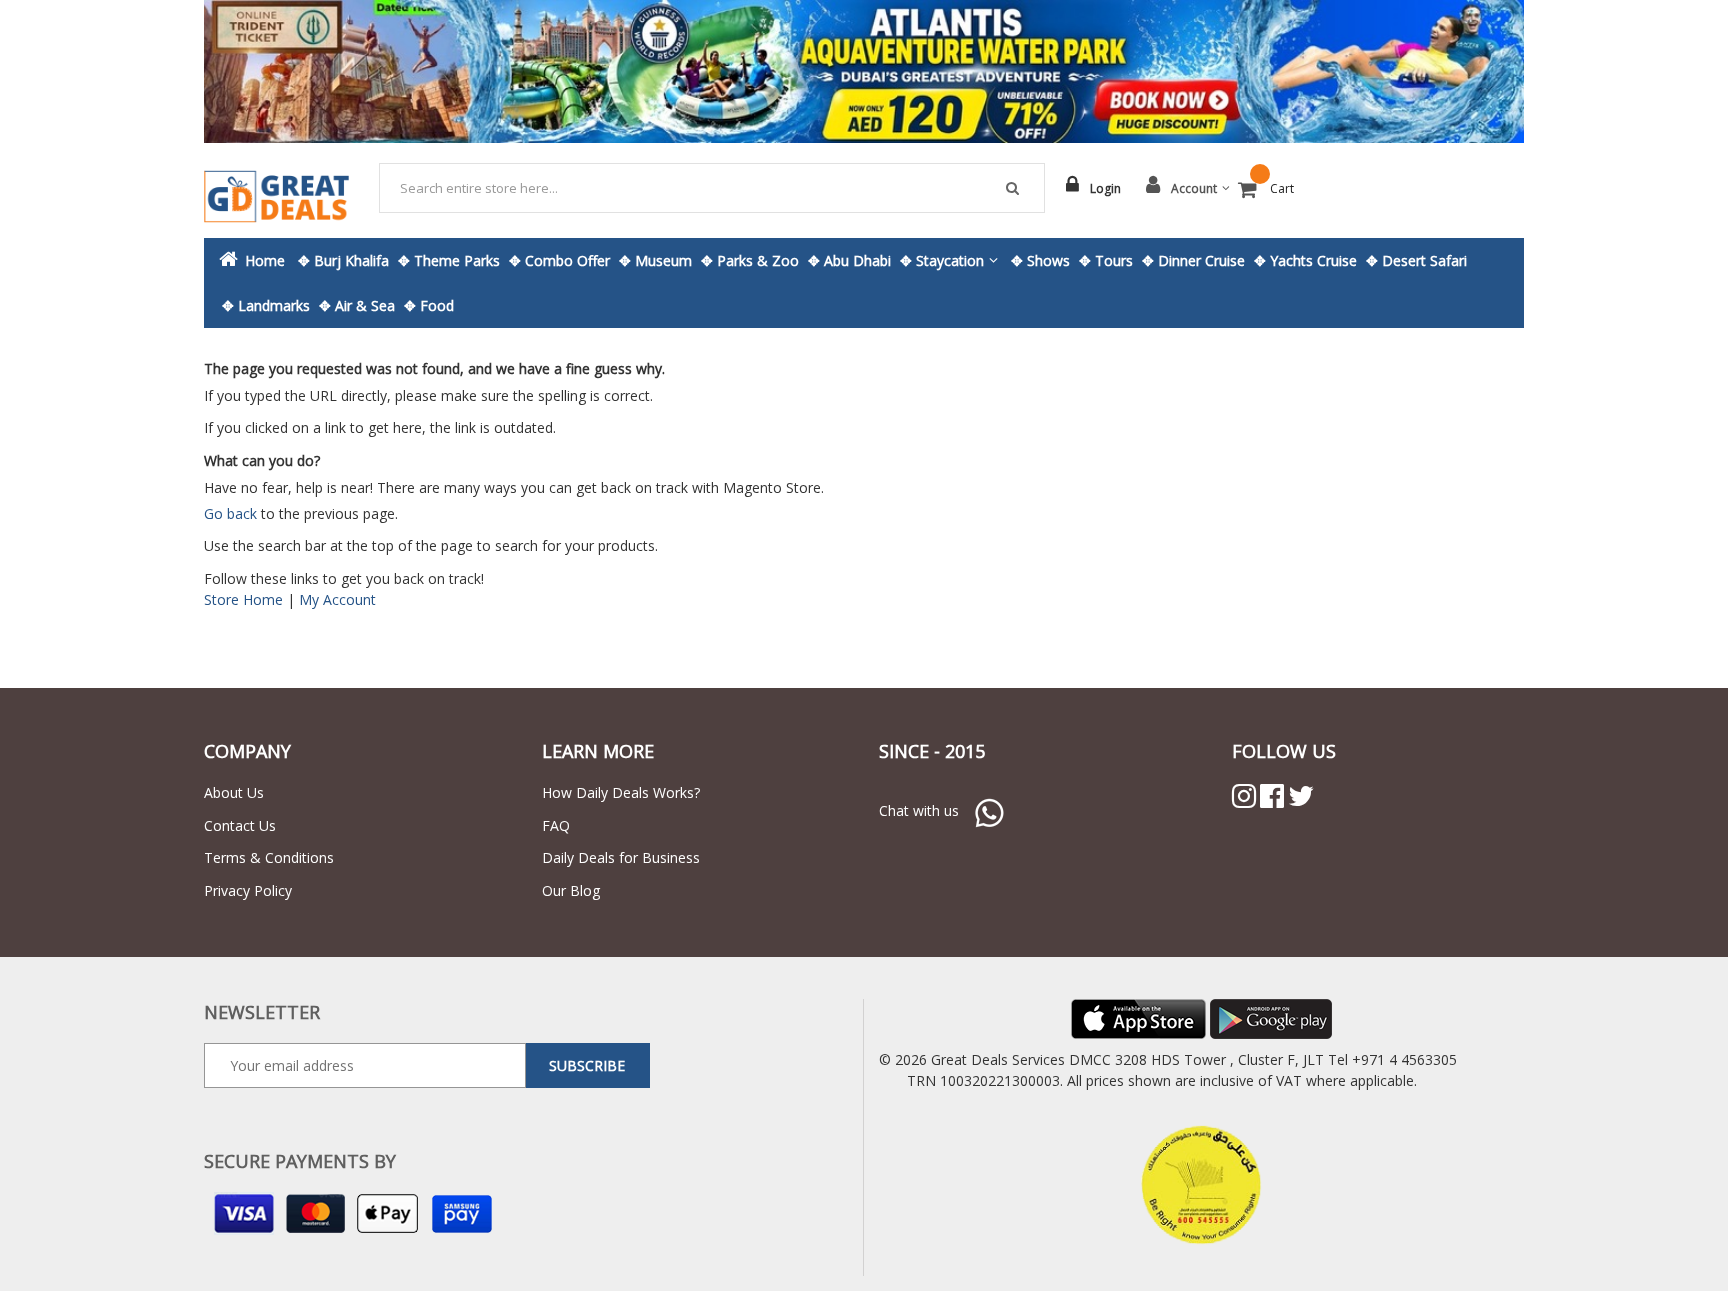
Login (1105, 188)
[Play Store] (1271, 1017)
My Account (337, 599)
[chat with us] (989, 810)
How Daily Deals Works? (621, 792)
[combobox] (712, 188)
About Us (234, 792)
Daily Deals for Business (621, 857)
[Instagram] (1244, 796)
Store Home (243, 599)
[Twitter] (1301, 796)
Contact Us (240, 825)
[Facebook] (1272, 796)
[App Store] (1138, 1017)
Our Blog (571, 890)
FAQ (556, 825)
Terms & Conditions (269, 857)
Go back (230, 513)
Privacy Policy (248, 890)
